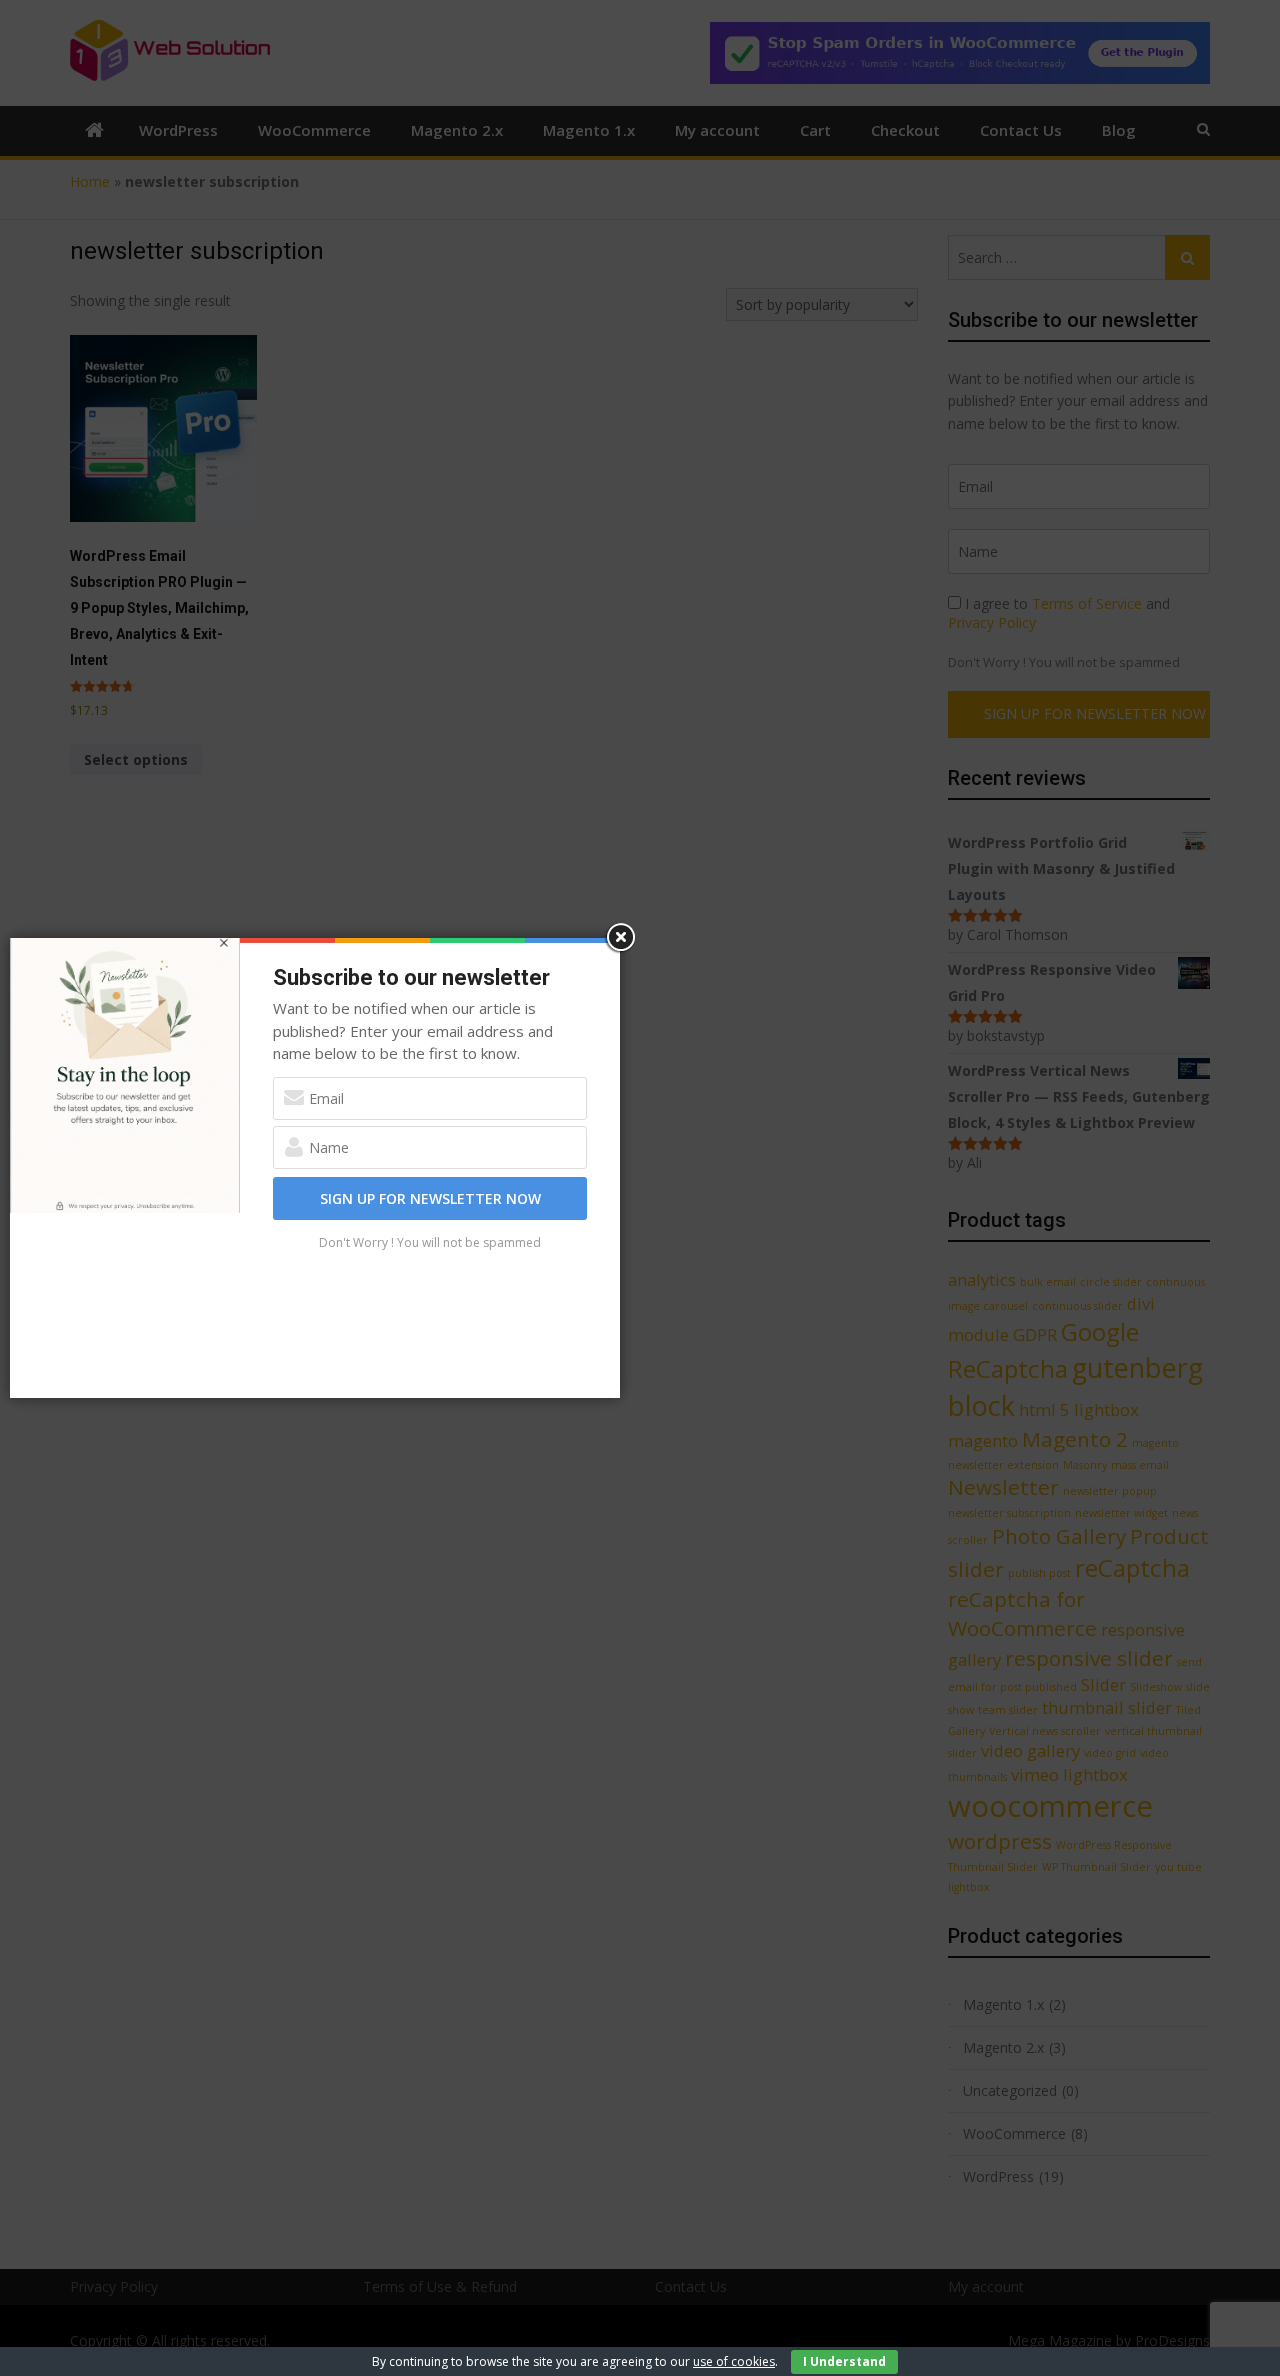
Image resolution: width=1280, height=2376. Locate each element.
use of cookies (734, 2361)
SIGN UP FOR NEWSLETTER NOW (430, 1198)
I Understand (844, 2361)
